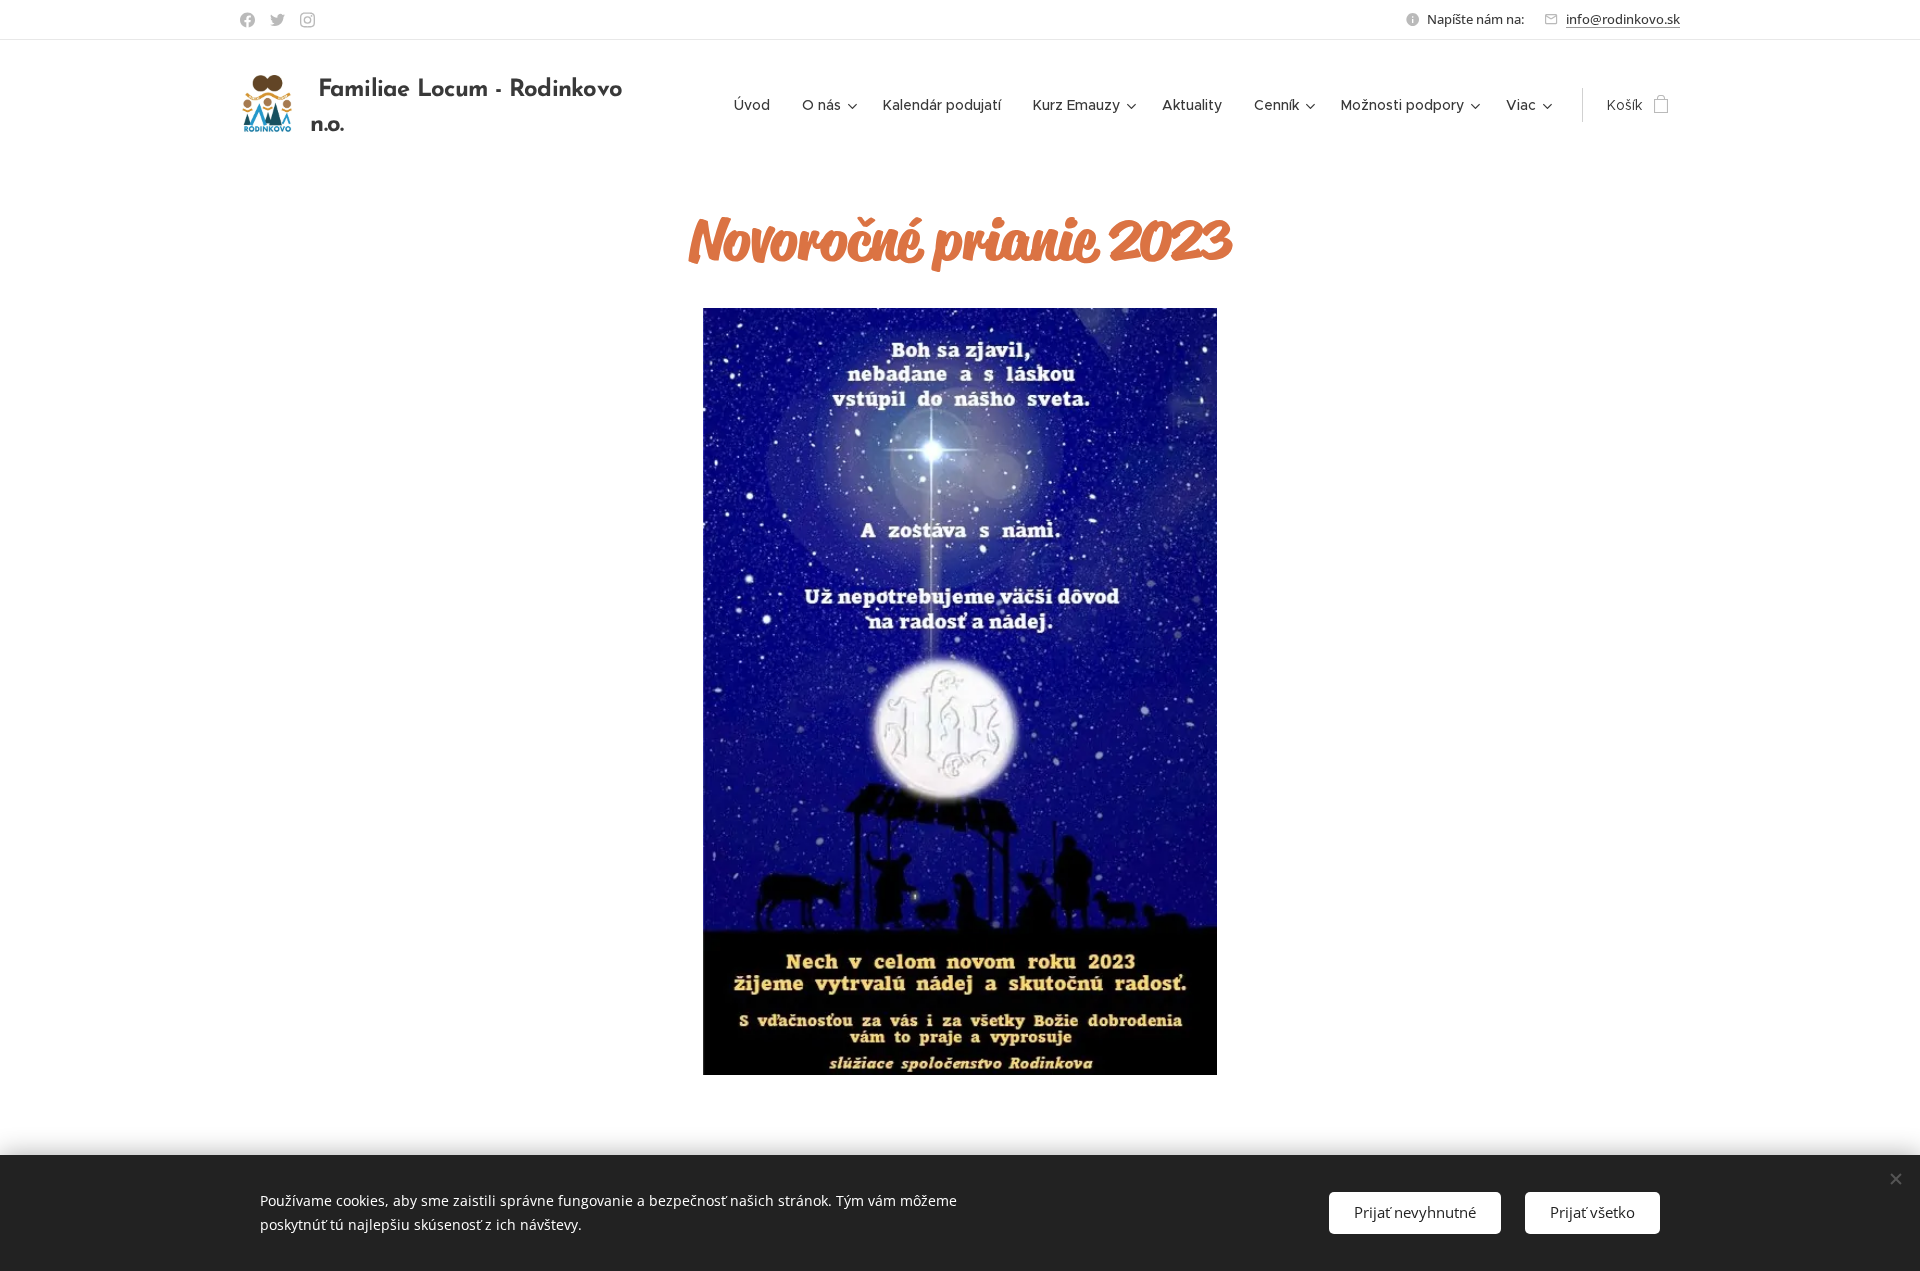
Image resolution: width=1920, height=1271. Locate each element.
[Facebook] (247, 20)
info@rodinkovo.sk (1623, 19)
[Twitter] (277, 20)
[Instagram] (307, 20)
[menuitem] (757, 105)
